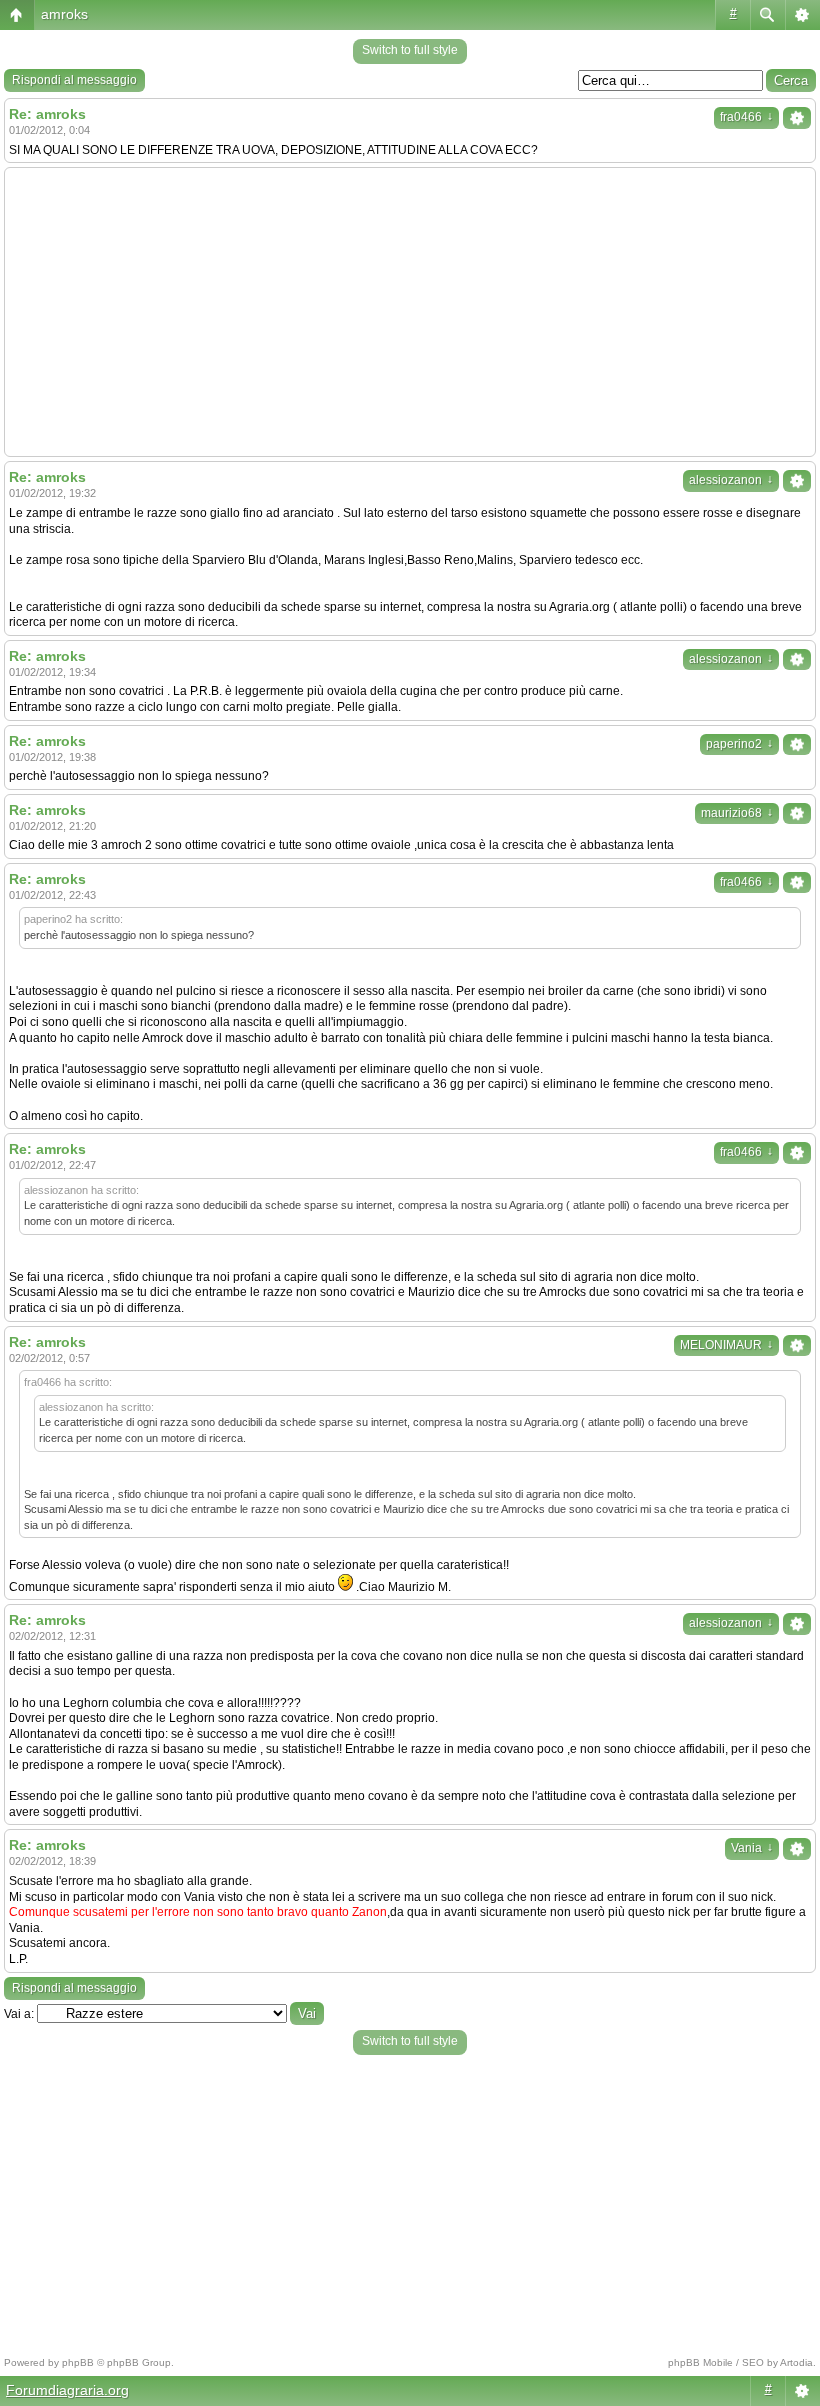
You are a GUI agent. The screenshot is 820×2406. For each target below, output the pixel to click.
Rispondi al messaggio (74, 80)
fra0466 (746, 117)
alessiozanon (731, 480)
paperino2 (739, 744)
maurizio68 (737, 813)
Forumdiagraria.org (67, 2390)
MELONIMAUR (726, 1345)
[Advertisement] (410, 312)
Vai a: (19, 2014)
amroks (64, 14)
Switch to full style (410, 50)
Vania (752, 1848)
